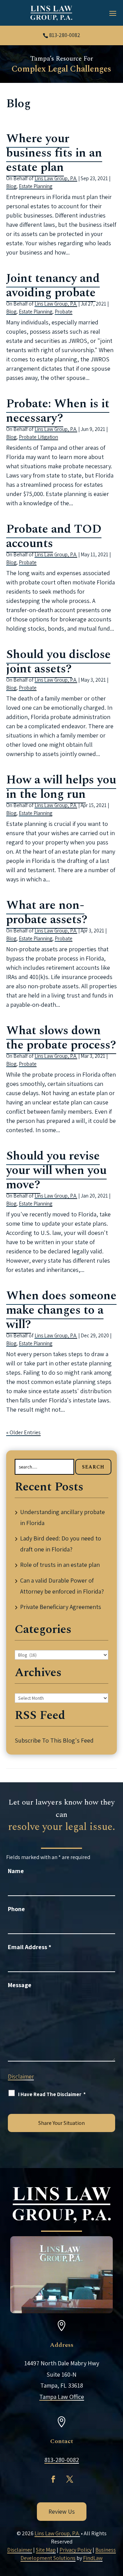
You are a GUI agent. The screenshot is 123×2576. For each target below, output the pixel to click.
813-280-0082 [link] (65, 35)
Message (20, 1985)
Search (93, 1467)
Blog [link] (11, 186)
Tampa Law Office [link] (62, 2397)
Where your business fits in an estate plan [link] (54, 153)
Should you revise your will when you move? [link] (56, 1170)
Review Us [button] (62, 2511)
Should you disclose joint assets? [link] (58, 662)
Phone (16, 1909)
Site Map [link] (46, 2550)
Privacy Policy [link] (76, 2550)
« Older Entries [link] (23, 1432)
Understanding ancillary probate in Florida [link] (63, 1517)
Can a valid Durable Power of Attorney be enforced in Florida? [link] (62, 1586)
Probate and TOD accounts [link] (54, 536)
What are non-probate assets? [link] (47, 912)
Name (16, 1871)
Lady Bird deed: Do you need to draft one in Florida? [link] (61, 1544)
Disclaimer (21, 2077)
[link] (51, 13)
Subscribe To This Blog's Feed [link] (54, 1740)
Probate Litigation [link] (38, 437)
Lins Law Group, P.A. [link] (56, 178)
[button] (113, 13)
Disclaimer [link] (20, 2550)
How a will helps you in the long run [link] (61, 787)
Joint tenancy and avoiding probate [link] (53, 286)
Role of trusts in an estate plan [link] (60, 1565)
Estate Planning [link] (36, 186)
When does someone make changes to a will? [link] (61, 1310)
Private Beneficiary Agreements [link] (61, 1607)
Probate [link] (64, 312)
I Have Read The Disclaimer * (52, 2094)
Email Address (30, 1947)
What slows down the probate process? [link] (61, 1038)
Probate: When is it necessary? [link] (58, 411)
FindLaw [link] (93, 2558)
